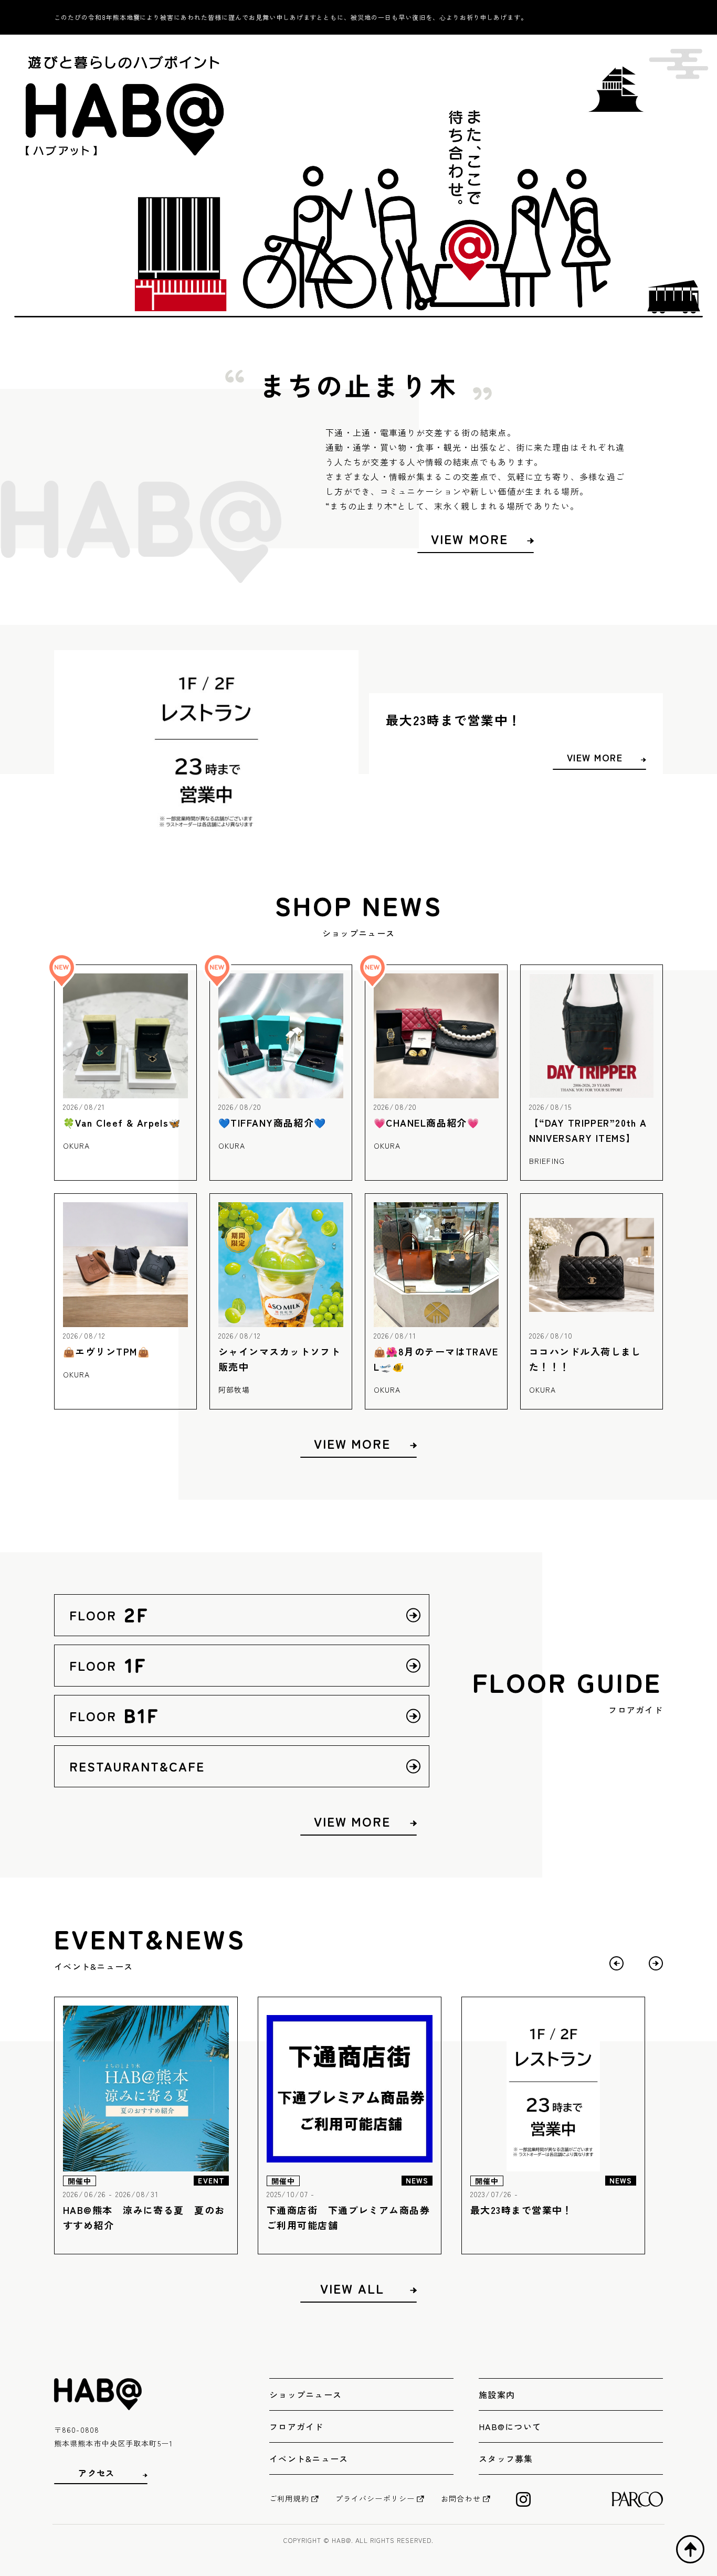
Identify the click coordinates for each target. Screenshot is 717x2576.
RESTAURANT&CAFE (137, 1766)
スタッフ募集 (506, 2458)
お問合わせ (461, 2498)
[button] (656, 1963)
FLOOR (121, 1615)
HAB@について (510, 2426)
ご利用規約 (289, 2498)
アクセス (96, 2473)
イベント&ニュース (309, 2458)
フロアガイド (297, 2426)
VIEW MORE (469, 539)
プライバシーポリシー (375, 2498)
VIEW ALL (352, 2288)
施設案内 (497, 2394)
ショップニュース (305, 2394)
